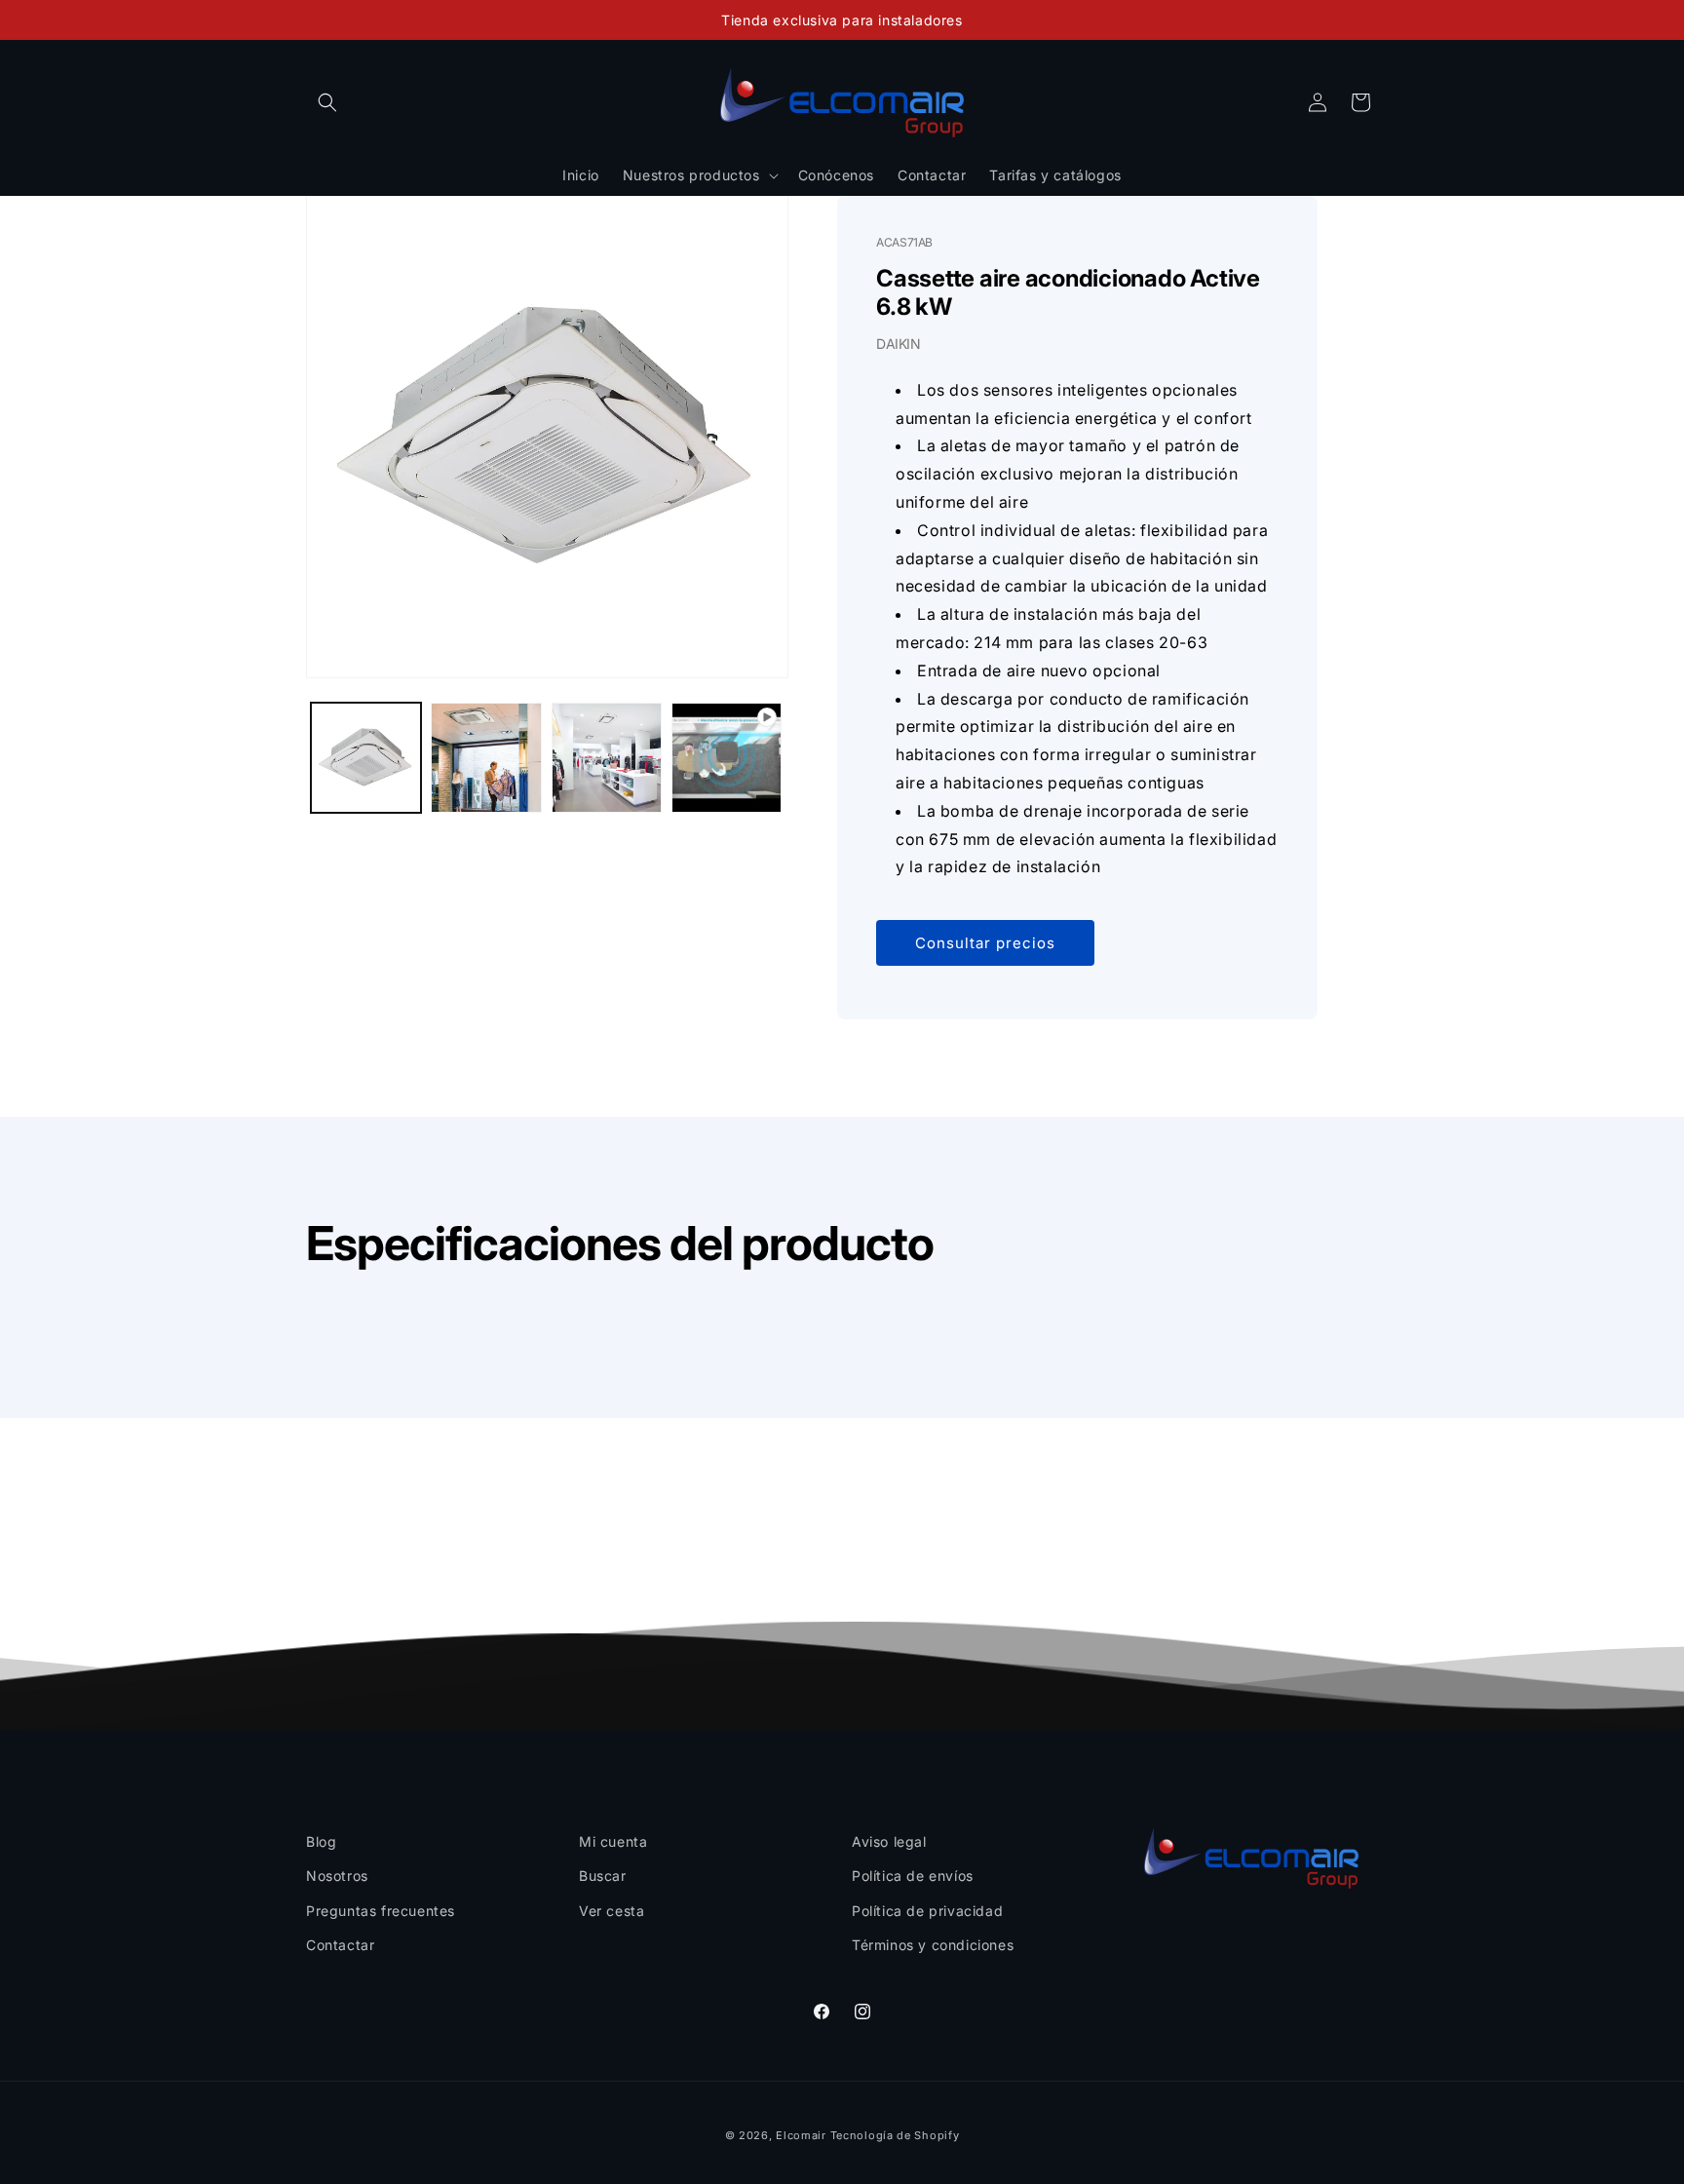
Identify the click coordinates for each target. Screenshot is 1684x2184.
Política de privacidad (927, 1911)
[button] (327, 102)
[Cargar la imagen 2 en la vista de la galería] (486, 758)
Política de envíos (913, 1876)
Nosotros (337, 1876)
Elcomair (801, 2135)
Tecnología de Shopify (895, 2135)
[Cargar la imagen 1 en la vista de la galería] (366, 758)
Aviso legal (889, 1841)
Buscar (603, 1876)
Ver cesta (612, 1911)
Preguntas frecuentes (381, 1911)
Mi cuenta (613, 1841)
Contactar (340, 1945)
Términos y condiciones (933, 1945)
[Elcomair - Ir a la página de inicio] (842, 102)
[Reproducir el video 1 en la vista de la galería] (727, 758)
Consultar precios (985, 943)
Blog (321, 1841)
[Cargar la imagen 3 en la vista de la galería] (607, 758)
